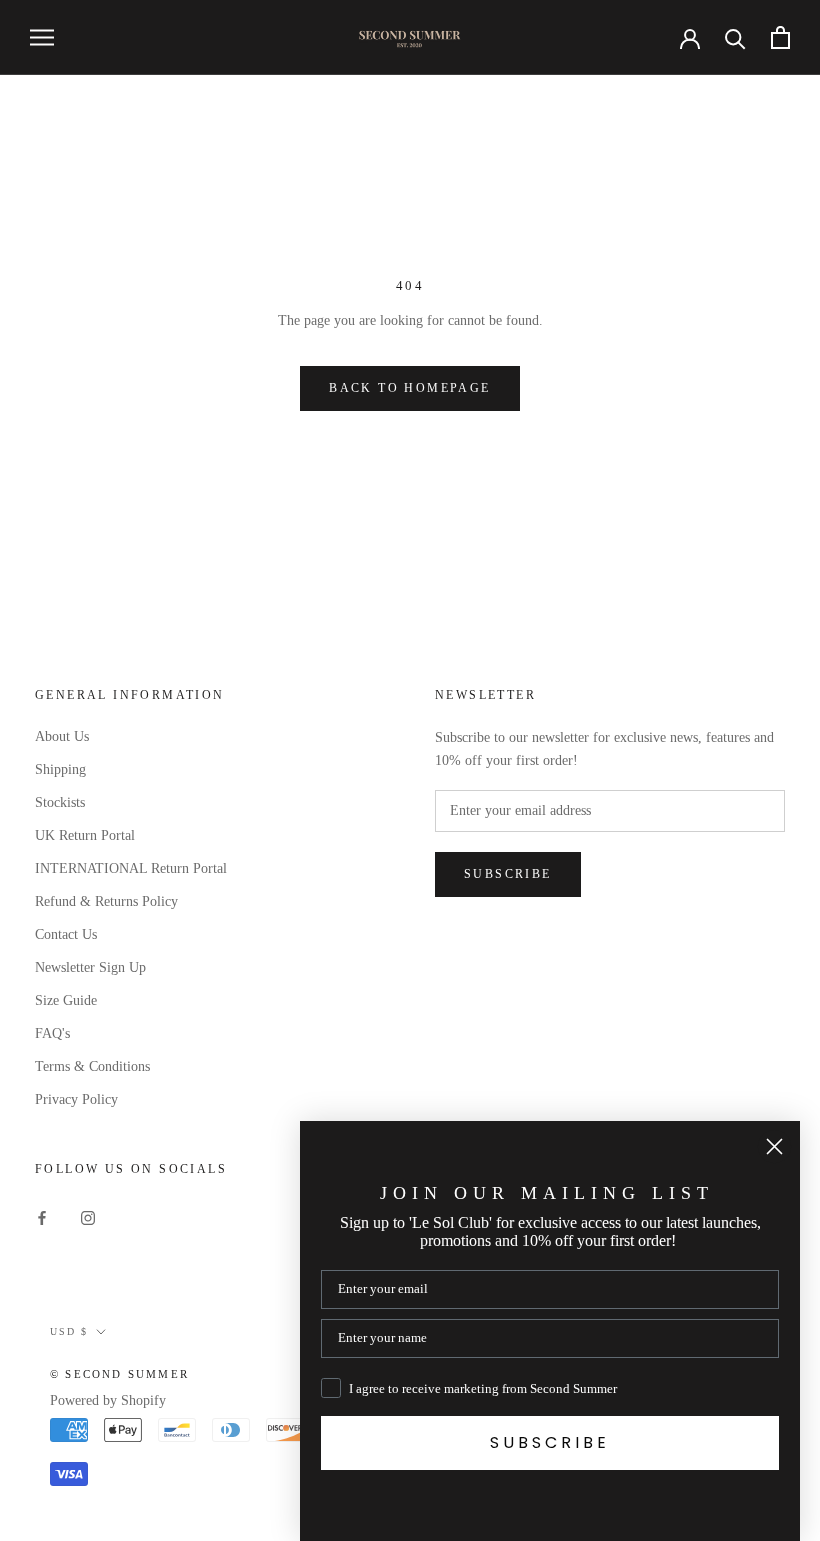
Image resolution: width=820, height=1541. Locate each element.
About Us (62, 736)
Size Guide (66, 1000)
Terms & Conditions (92, 1066)
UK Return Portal (85, 835)
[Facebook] (42, 1217)
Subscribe (508, 874)
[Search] (735, 37)
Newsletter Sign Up (90, 967)
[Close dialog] (774, 1146)
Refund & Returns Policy (106, 901)
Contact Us (66, 934)
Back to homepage (409, 388)
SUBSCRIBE (550, 1442)
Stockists (60, 802)
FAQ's (52, 1033)
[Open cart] (780, 37)
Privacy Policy (76, 1099)
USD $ (69, 1331)
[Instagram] (88, 1217)
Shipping (60, 769)
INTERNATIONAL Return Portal (131, 868)
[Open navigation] (42, 37)
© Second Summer (119, 1374)
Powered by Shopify (108, 1400)
